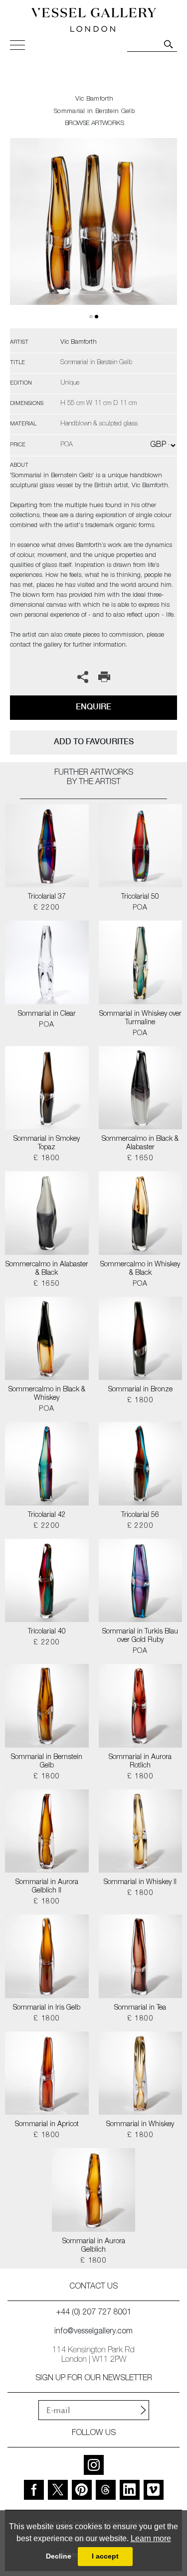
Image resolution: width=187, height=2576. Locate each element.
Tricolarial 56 (140, 1515)
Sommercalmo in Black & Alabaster (140, 1144)
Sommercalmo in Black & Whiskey (47, 1394)
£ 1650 (140, 1159)
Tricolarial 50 (140, 897)
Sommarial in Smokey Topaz (47, 1144)
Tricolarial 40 (47, 1632)
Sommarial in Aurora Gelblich (94, 2246)
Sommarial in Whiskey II (140, 1883)
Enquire (93, 707)
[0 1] (93, 233)
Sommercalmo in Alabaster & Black (47, 1269)
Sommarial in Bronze (140, 1390)
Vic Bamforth (94, 99)
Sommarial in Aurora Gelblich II (47, 1887)
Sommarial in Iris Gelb (47, 2008)
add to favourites (94, 742)
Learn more (151, 2538)
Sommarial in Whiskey (140, 2125)
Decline (59, 2556)
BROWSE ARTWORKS (94, 124)
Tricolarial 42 (47, 1515)
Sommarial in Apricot (47, 2125)
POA (140, 908)
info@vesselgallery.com (93, 2332)
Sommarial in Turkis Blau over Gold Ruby (140, 1636)
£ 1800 (47, 1159)
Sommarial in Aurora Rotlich (140, 1762)
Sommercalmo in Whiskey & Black (140, 1269)
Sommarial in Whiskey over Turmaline (140, 1018)
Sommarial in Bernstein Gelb (47, 1762)
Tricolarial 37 (47, 897)
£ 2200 (47, 908)
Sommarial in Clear (47, 1014)
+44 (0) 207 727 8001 (94, 2313)
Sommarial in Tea (140, 2008)
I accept (105, 2556)
